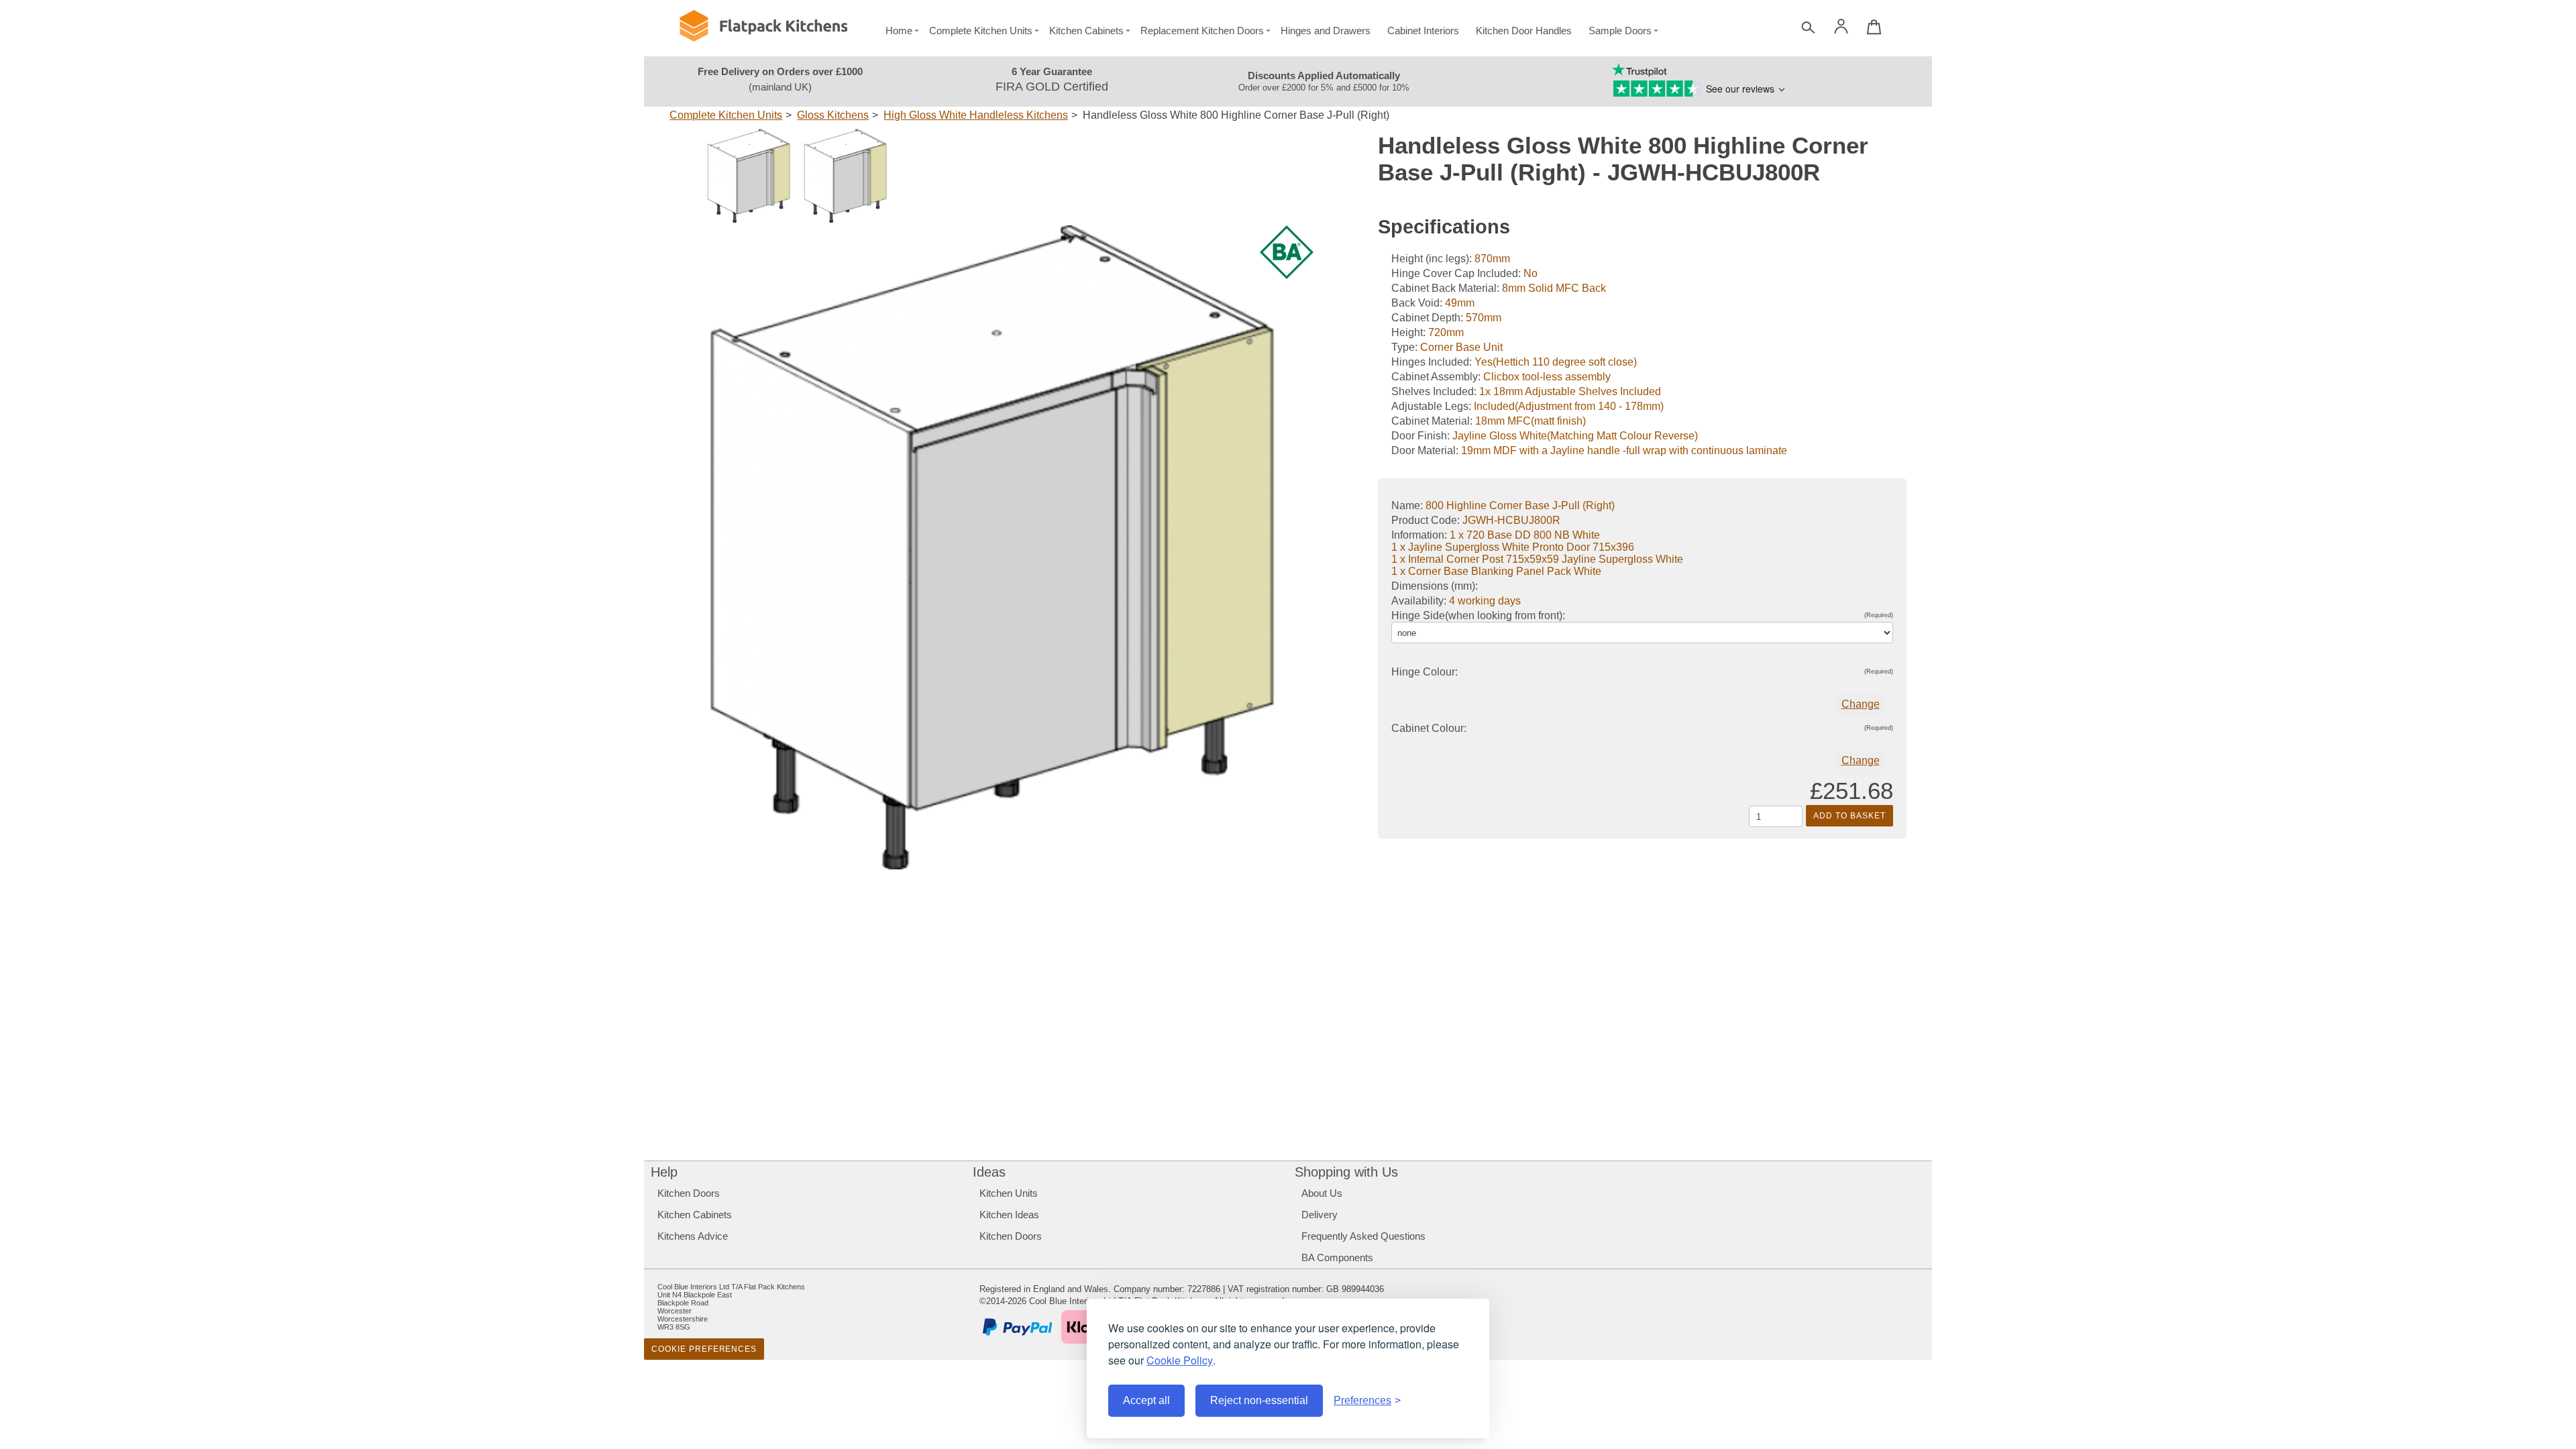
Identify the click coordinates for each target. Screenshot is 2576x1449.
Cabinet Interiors (1423, 31)
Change (1861, 704)
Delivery (1320, 1215)
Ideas (989, 1172)
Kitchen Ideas (1009, 1215)
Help (664, 1172)
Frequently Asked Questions (1363, 1236)
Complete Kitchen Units (981, 31)
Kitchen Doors (689, 1193)
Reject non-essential (1259, 1400)
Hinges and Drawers (1326, 31)
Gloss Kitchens (833, 115)
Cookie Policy (1180, 1360)
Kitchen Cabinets (1086, 31)
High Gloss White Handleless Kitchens (976, 115)
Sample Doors (1620, 31)
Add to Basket (1849, 816)
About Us (1322, 1193)
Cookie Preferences (704, 1349)
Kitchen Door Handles (1524, 31)
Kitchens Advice (693, 1236)
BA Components (1337, 1257)
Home (899, 31)
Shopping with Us (1346, 1172)
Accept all (1146, 1400)
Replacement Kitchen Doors (1202, 31)
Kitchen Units (1009, 1193)
